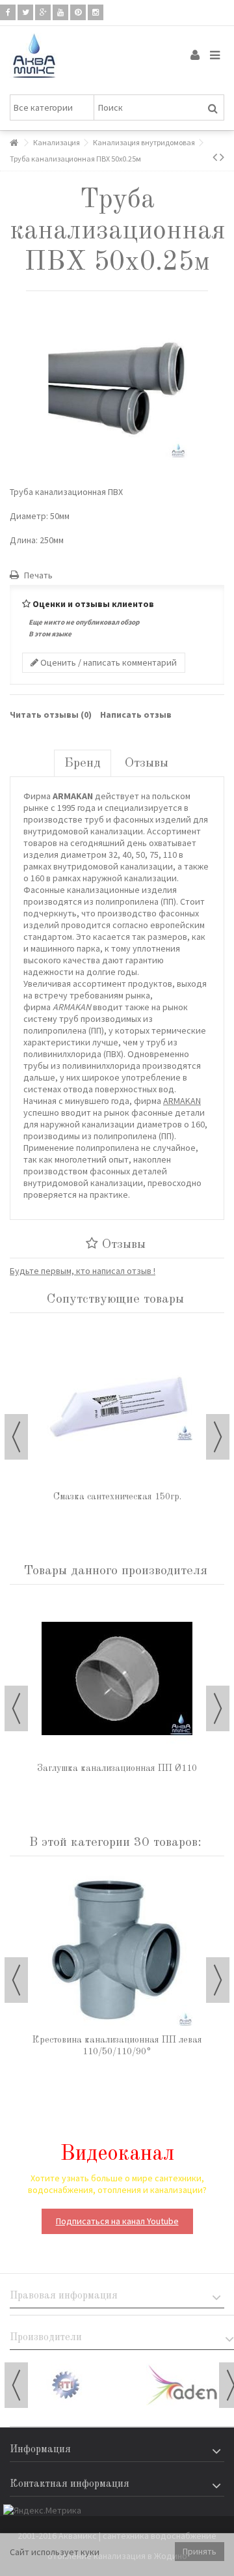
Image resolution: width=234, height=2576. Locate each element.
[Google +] (43, 12)
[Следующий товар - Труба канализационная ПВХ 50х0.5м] (222, 157)
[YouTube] (60, 12)
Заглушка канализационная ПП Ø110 (117, 1768)
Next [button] (218, 1437)
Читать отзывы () (51, 715)
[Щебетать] (25, 12)
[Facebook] (8, 12)
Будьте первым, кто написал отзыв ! (83, 1271)
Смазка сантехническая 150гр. (117, 1497)
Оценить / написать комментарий (108, 662)
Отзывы (147, 763)
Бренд (83, 763)
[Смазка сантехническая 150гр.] (117, 1407)
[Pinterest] (78, 12)
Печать (37, 575)
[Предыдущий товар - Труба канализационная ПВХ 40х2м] (215, 157)
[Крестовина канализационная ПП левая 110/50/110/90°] (117, 1950)
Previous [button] (16, 1437)
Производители (46, 2338)
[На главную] (14, 143)
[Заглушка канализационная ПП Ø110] (117, 1678)
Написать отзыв (136, 715)
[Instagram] (96, 12)
